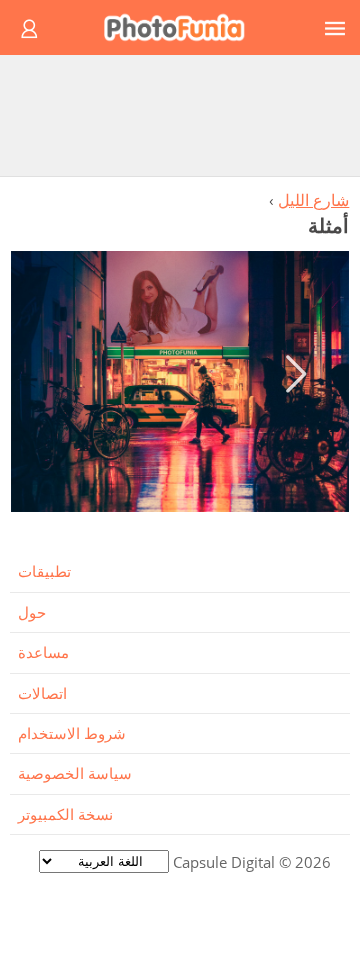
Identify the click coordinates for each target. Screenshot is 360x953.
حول (32, 612)
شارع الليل (313, 200)
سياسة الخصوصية (75, 773)
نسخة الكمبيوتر (65, 814)
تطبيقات (44, 571)
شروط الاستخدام (72, 733)
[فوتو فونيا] (183, 27)
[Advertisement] (180, 115)
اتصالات (42, 693)
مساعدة (43, 652)
